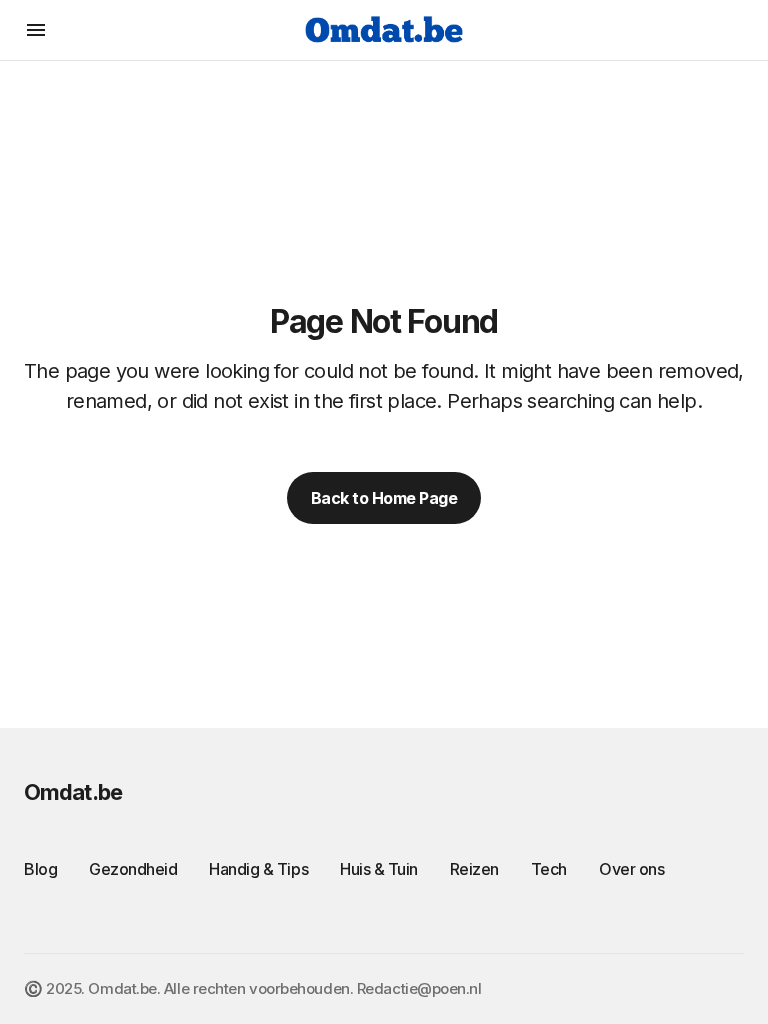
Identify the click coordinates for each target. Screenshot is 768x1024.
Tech (549, 869)
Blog (40, 869)
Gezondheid (133, 869)
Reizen (474, 869)
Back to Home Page (384, 498)
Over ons (631, 869)
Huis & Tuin (379, 869)
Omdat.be (73, 792)
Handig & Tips (258, 869)
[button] (36, 30)
